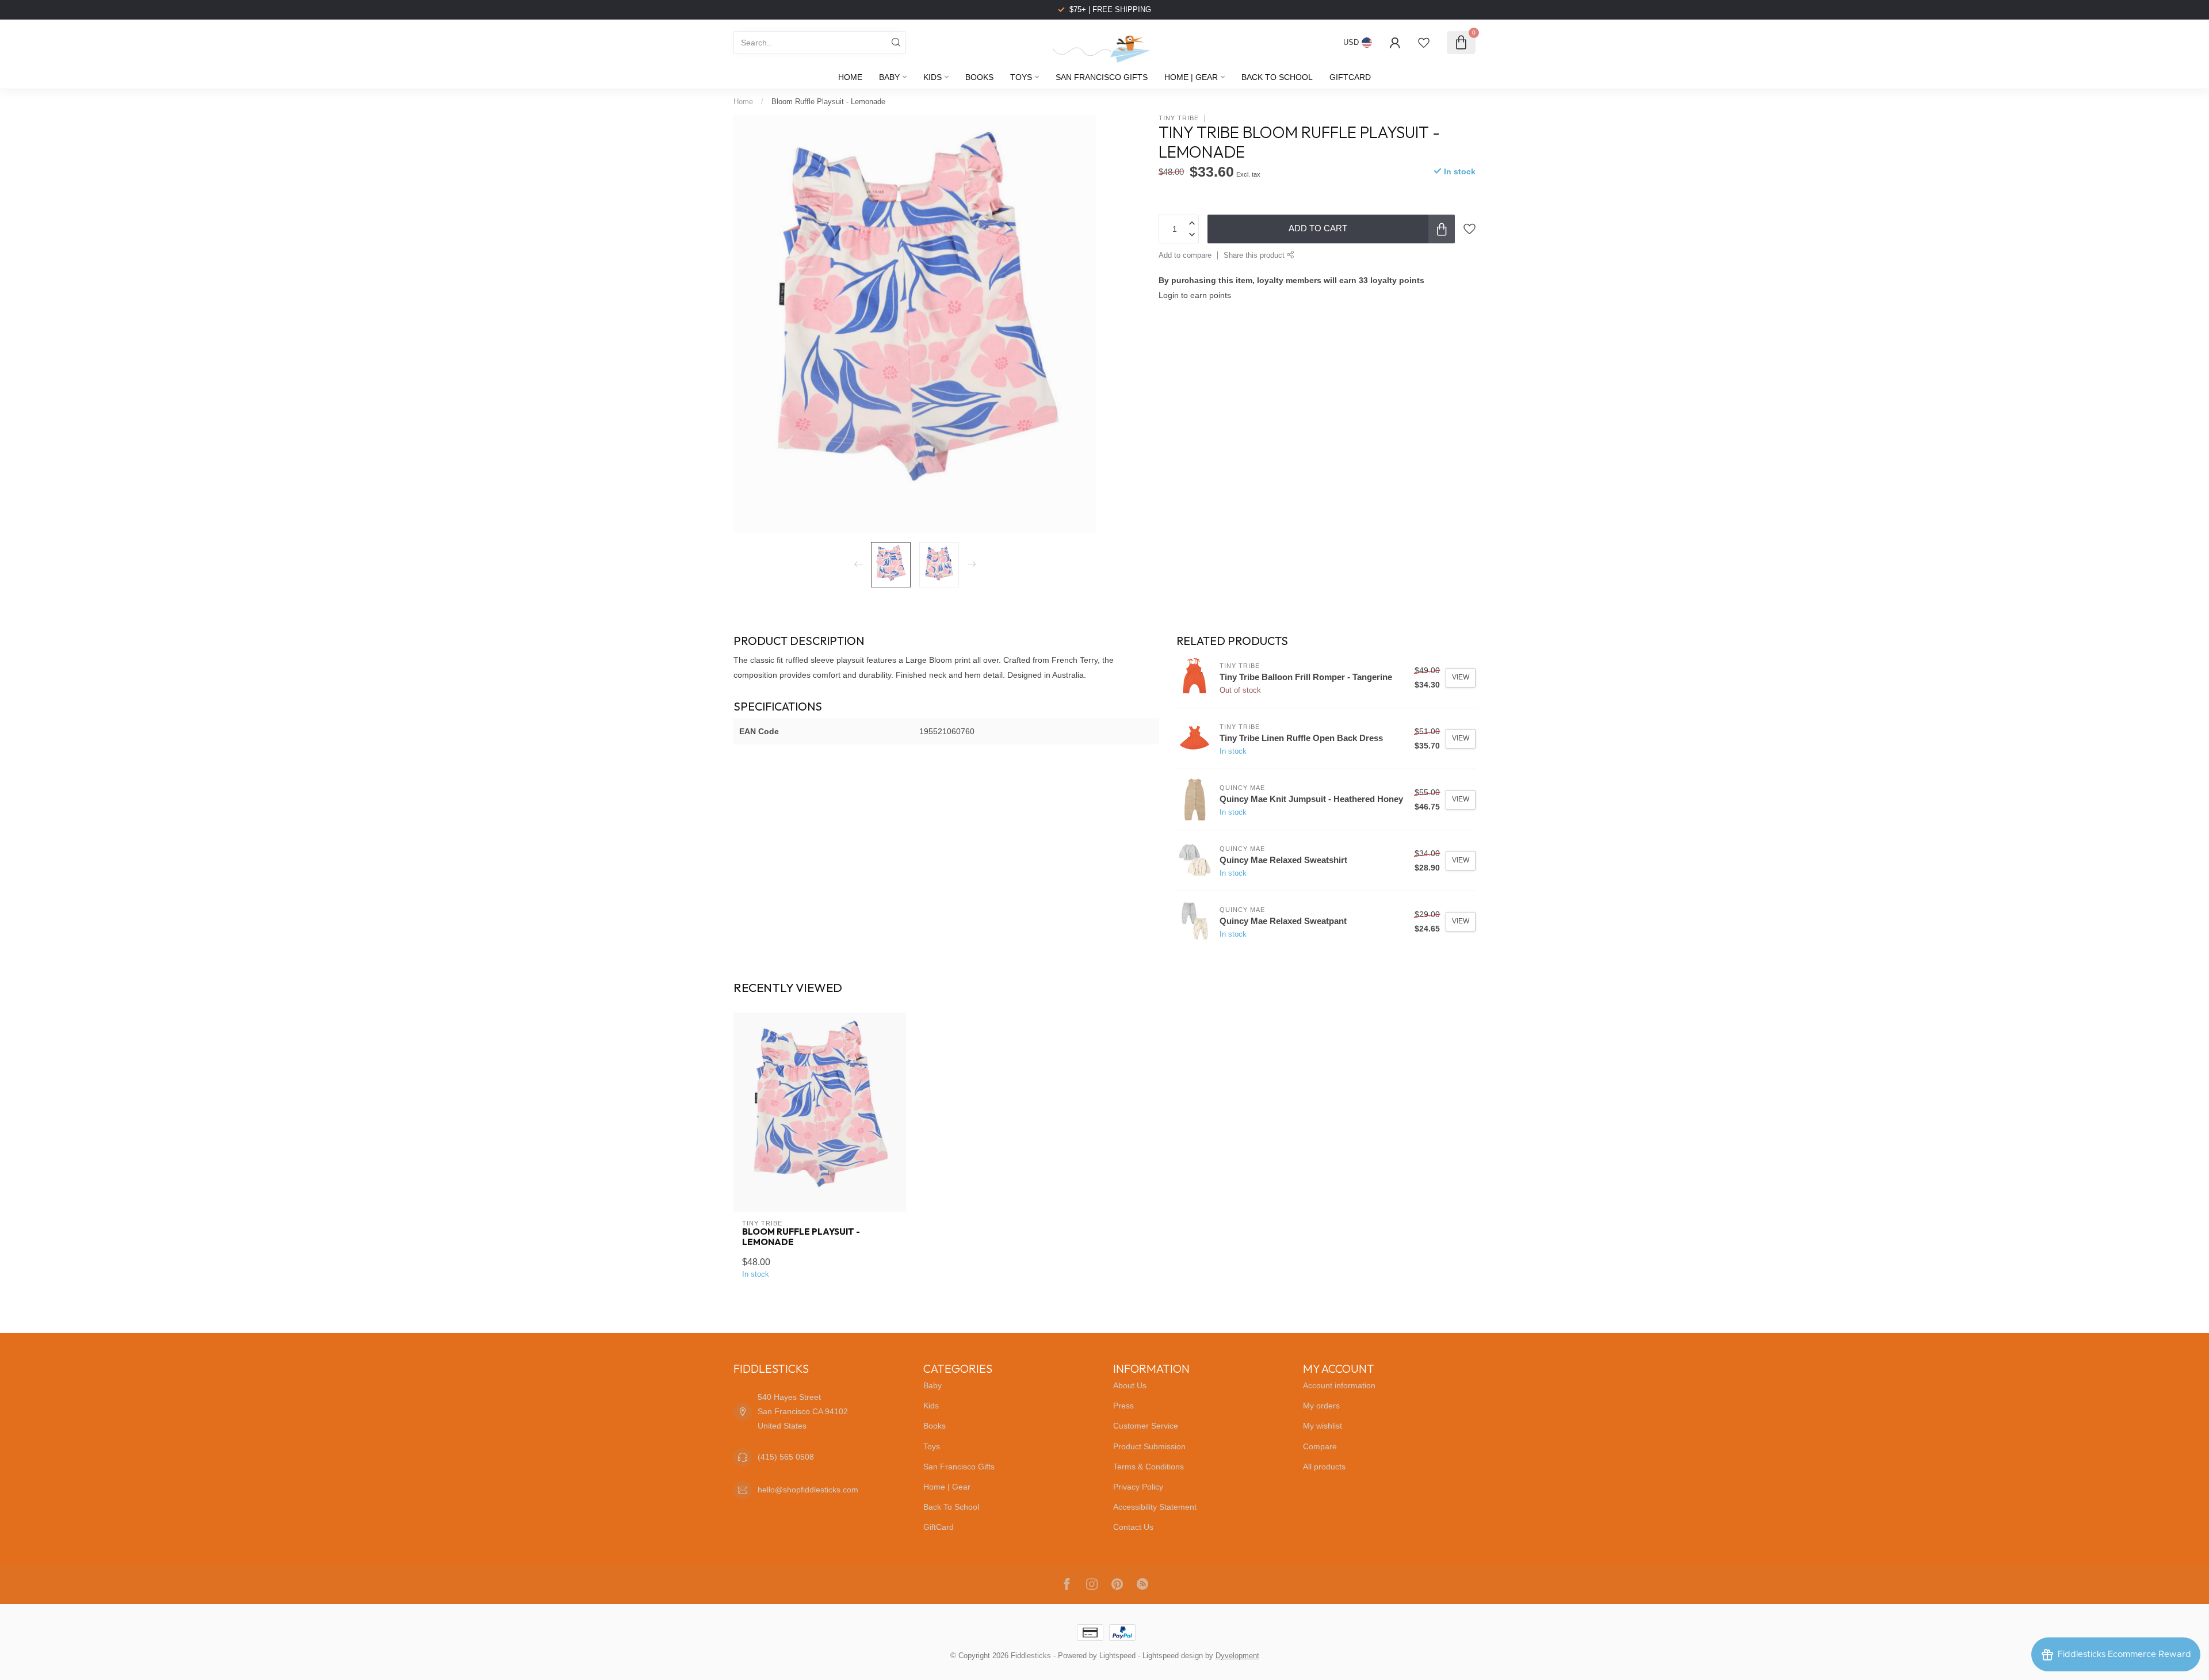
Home (850, 77)
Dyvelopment (1237, 1656)
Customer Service (1146, 1426)
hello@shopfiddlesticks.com (808, 1490)
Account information (1339, 1385)
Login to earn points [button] (1195, 295)
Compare (1320, 1446)
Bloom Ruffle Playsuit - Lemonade (828, 102)
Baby (889, 77)
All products (1324, 1467)
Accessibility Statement (1155, 1507)
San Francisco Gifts (1102, 77)
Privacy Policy (1138, 1487)
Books (979, 77)
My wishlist (1323, 1426)
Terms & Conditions (1149, 1467)
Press (1123, 1406)
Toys (1021, 77)
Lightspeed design (1173, 1656)
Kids (932, 77)
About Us (1130, 1385)
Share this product (1255, 255)
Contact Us (1133, 1527)
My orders (1321, 1406)
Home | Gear (1191, 77)
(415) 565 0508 (786, 1457)
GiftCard (1350, 77)
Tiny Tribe (1179, 118)
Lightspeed (1117, 1656)
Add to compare (1185, 255)
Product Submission (1149, 1446)
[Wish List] (1424, 43)
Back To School (1277, 77)
